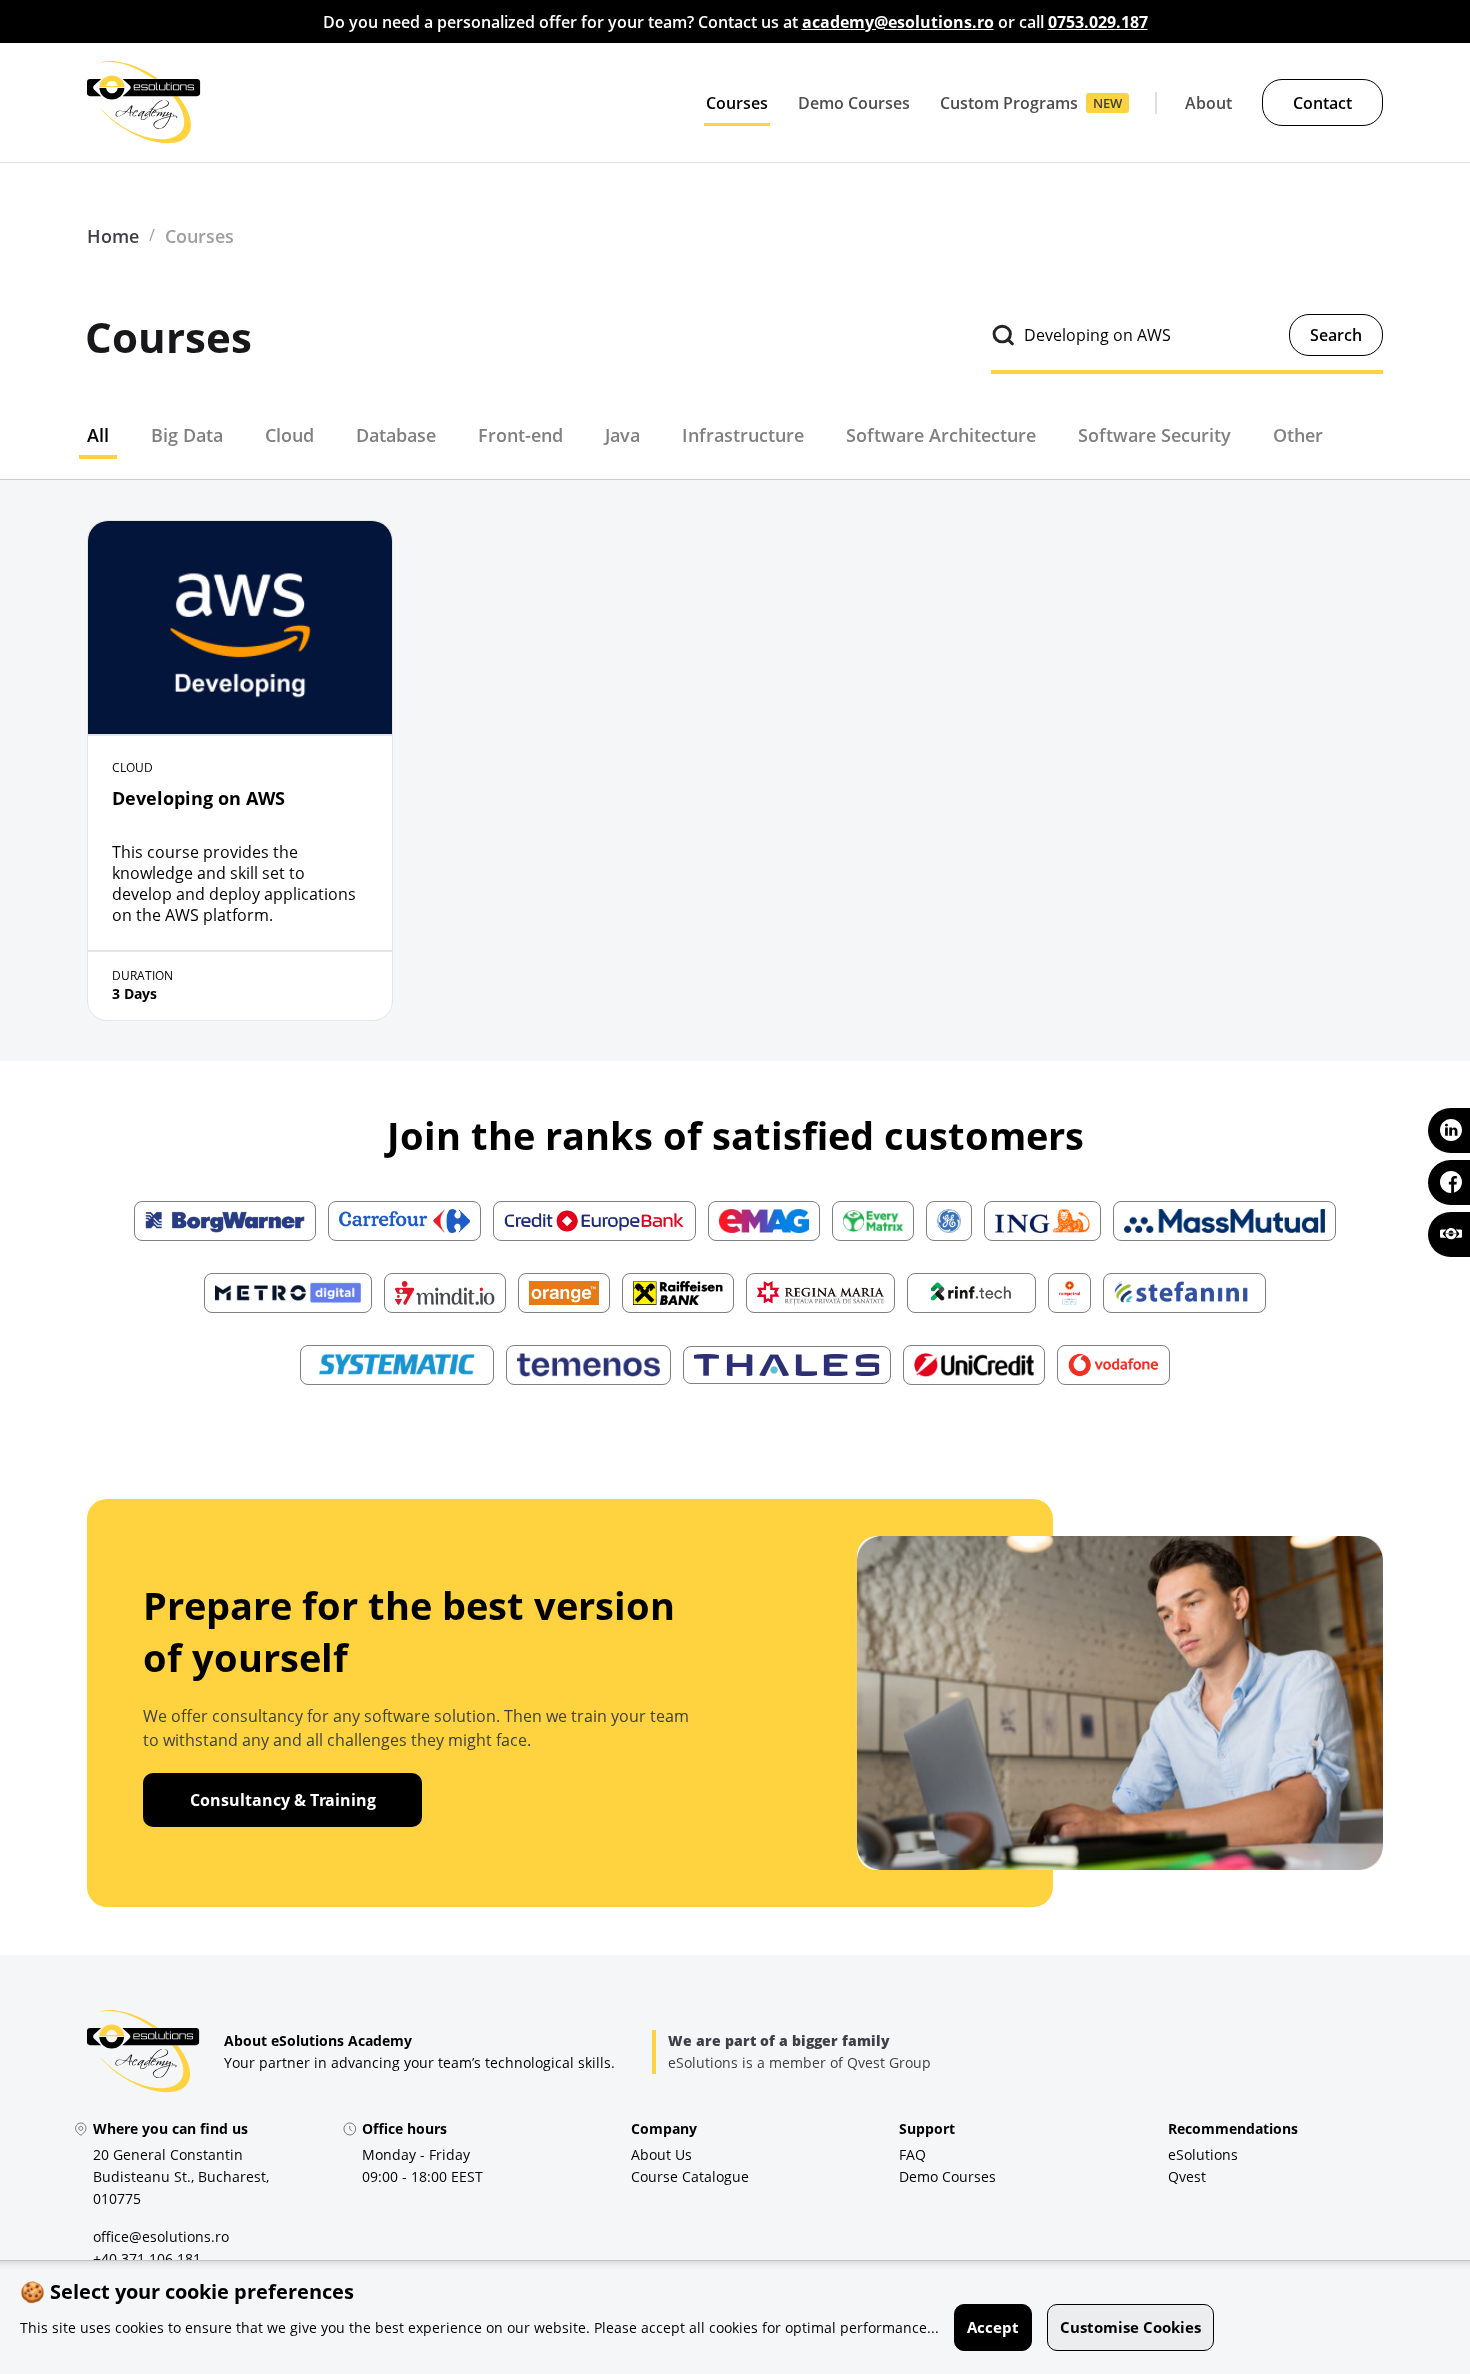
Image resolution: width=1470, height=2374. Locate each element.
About (1208, 103)
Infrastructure (743, 435)
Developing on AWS (198, 798)
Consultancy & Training (283, 1800)
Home (113, 236)
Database (396, 435)
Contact (1322, 103)
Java (622, 435)
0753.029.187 (1098, 22)
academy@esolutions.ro (898, 22)
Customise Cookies (1130, 2327)
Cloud (289, 435)
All (98, 435)
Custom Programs (1009, 103)
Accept (993, 2327)
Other (1298, 435)
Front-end (520, 435)
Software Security (1154, 435)
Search (1336, 335)
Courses (737, 103)
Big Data (187, 435)
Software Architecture (941, 435)
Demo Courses (854, 103)
